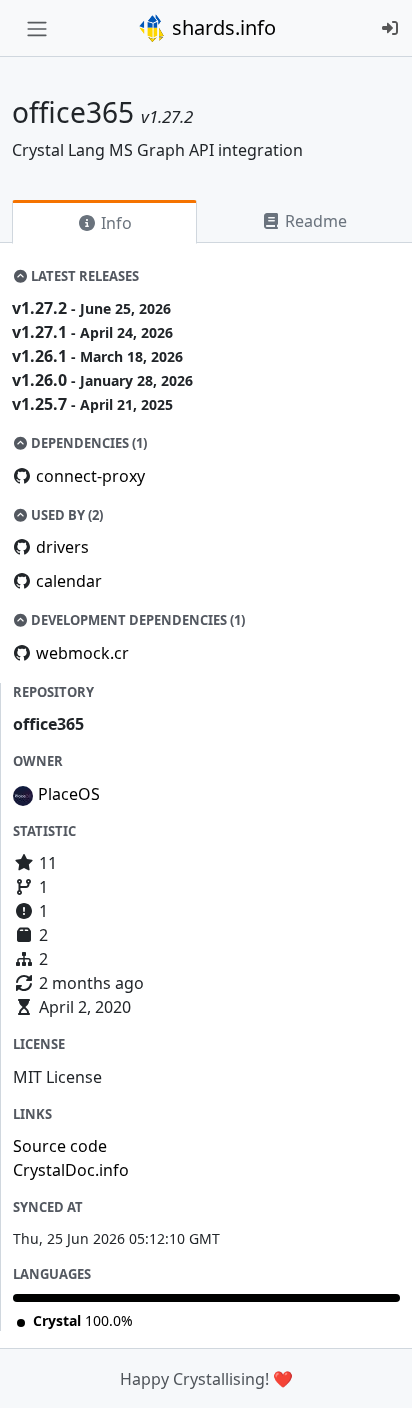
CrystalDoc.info (71, 1170)
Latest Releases (83, 276)
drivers (62, 547)
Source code (60, 1146)
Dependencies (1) (87, 443)
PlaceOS (69, 794)
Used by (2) (65, 515)
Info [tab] (114, 223)
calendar (69, 581)
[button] (375, 1373)
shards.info (221, 27)
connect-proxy (90, 476)
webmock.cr (82, 653)
